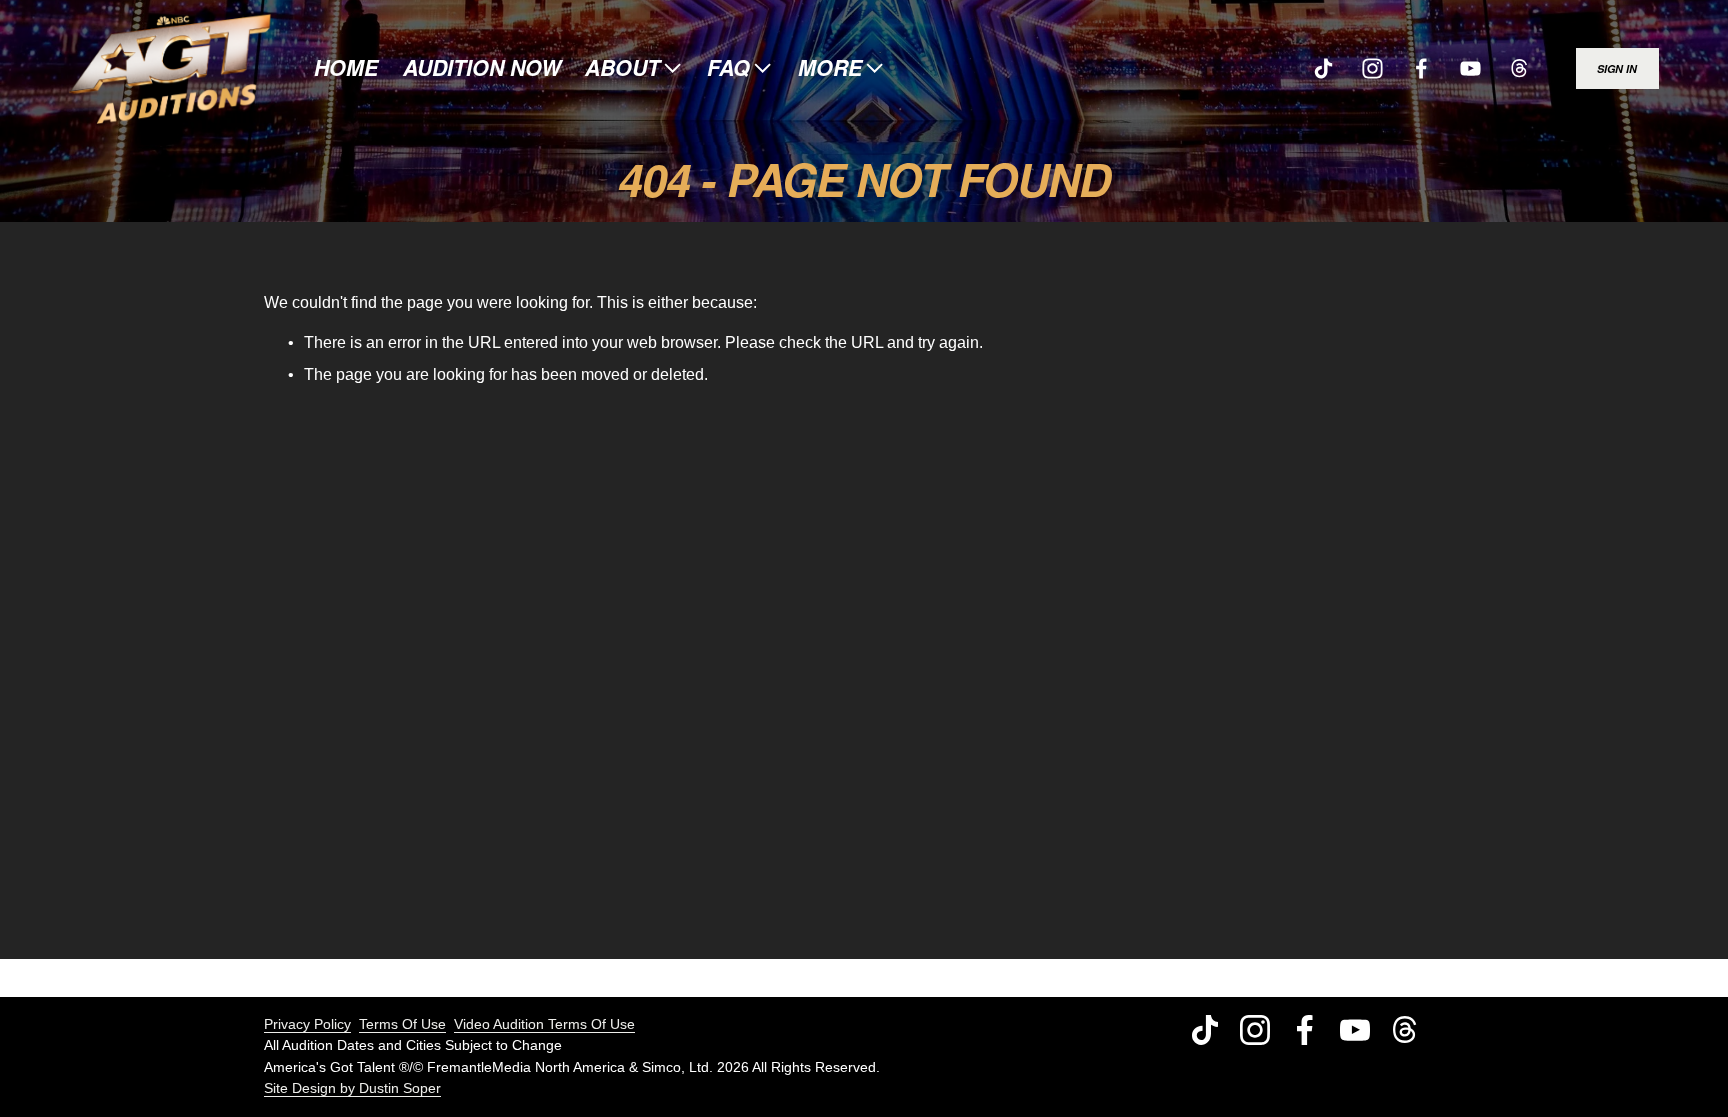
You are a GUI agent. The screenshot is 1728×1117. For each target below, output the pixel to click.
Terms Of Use (402, 1024)
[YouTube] (1470, 68)
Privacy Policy (307, 1024)
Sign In (1617, 68)
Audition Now (482, 69)
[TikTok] (1323, 68)
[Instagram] (1372, 68)
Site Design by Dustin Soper (352, 1088)
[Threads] (1519, 68)
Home (346, 69)
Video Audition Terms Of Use (544, 1024)
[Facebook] (1421, 68)
